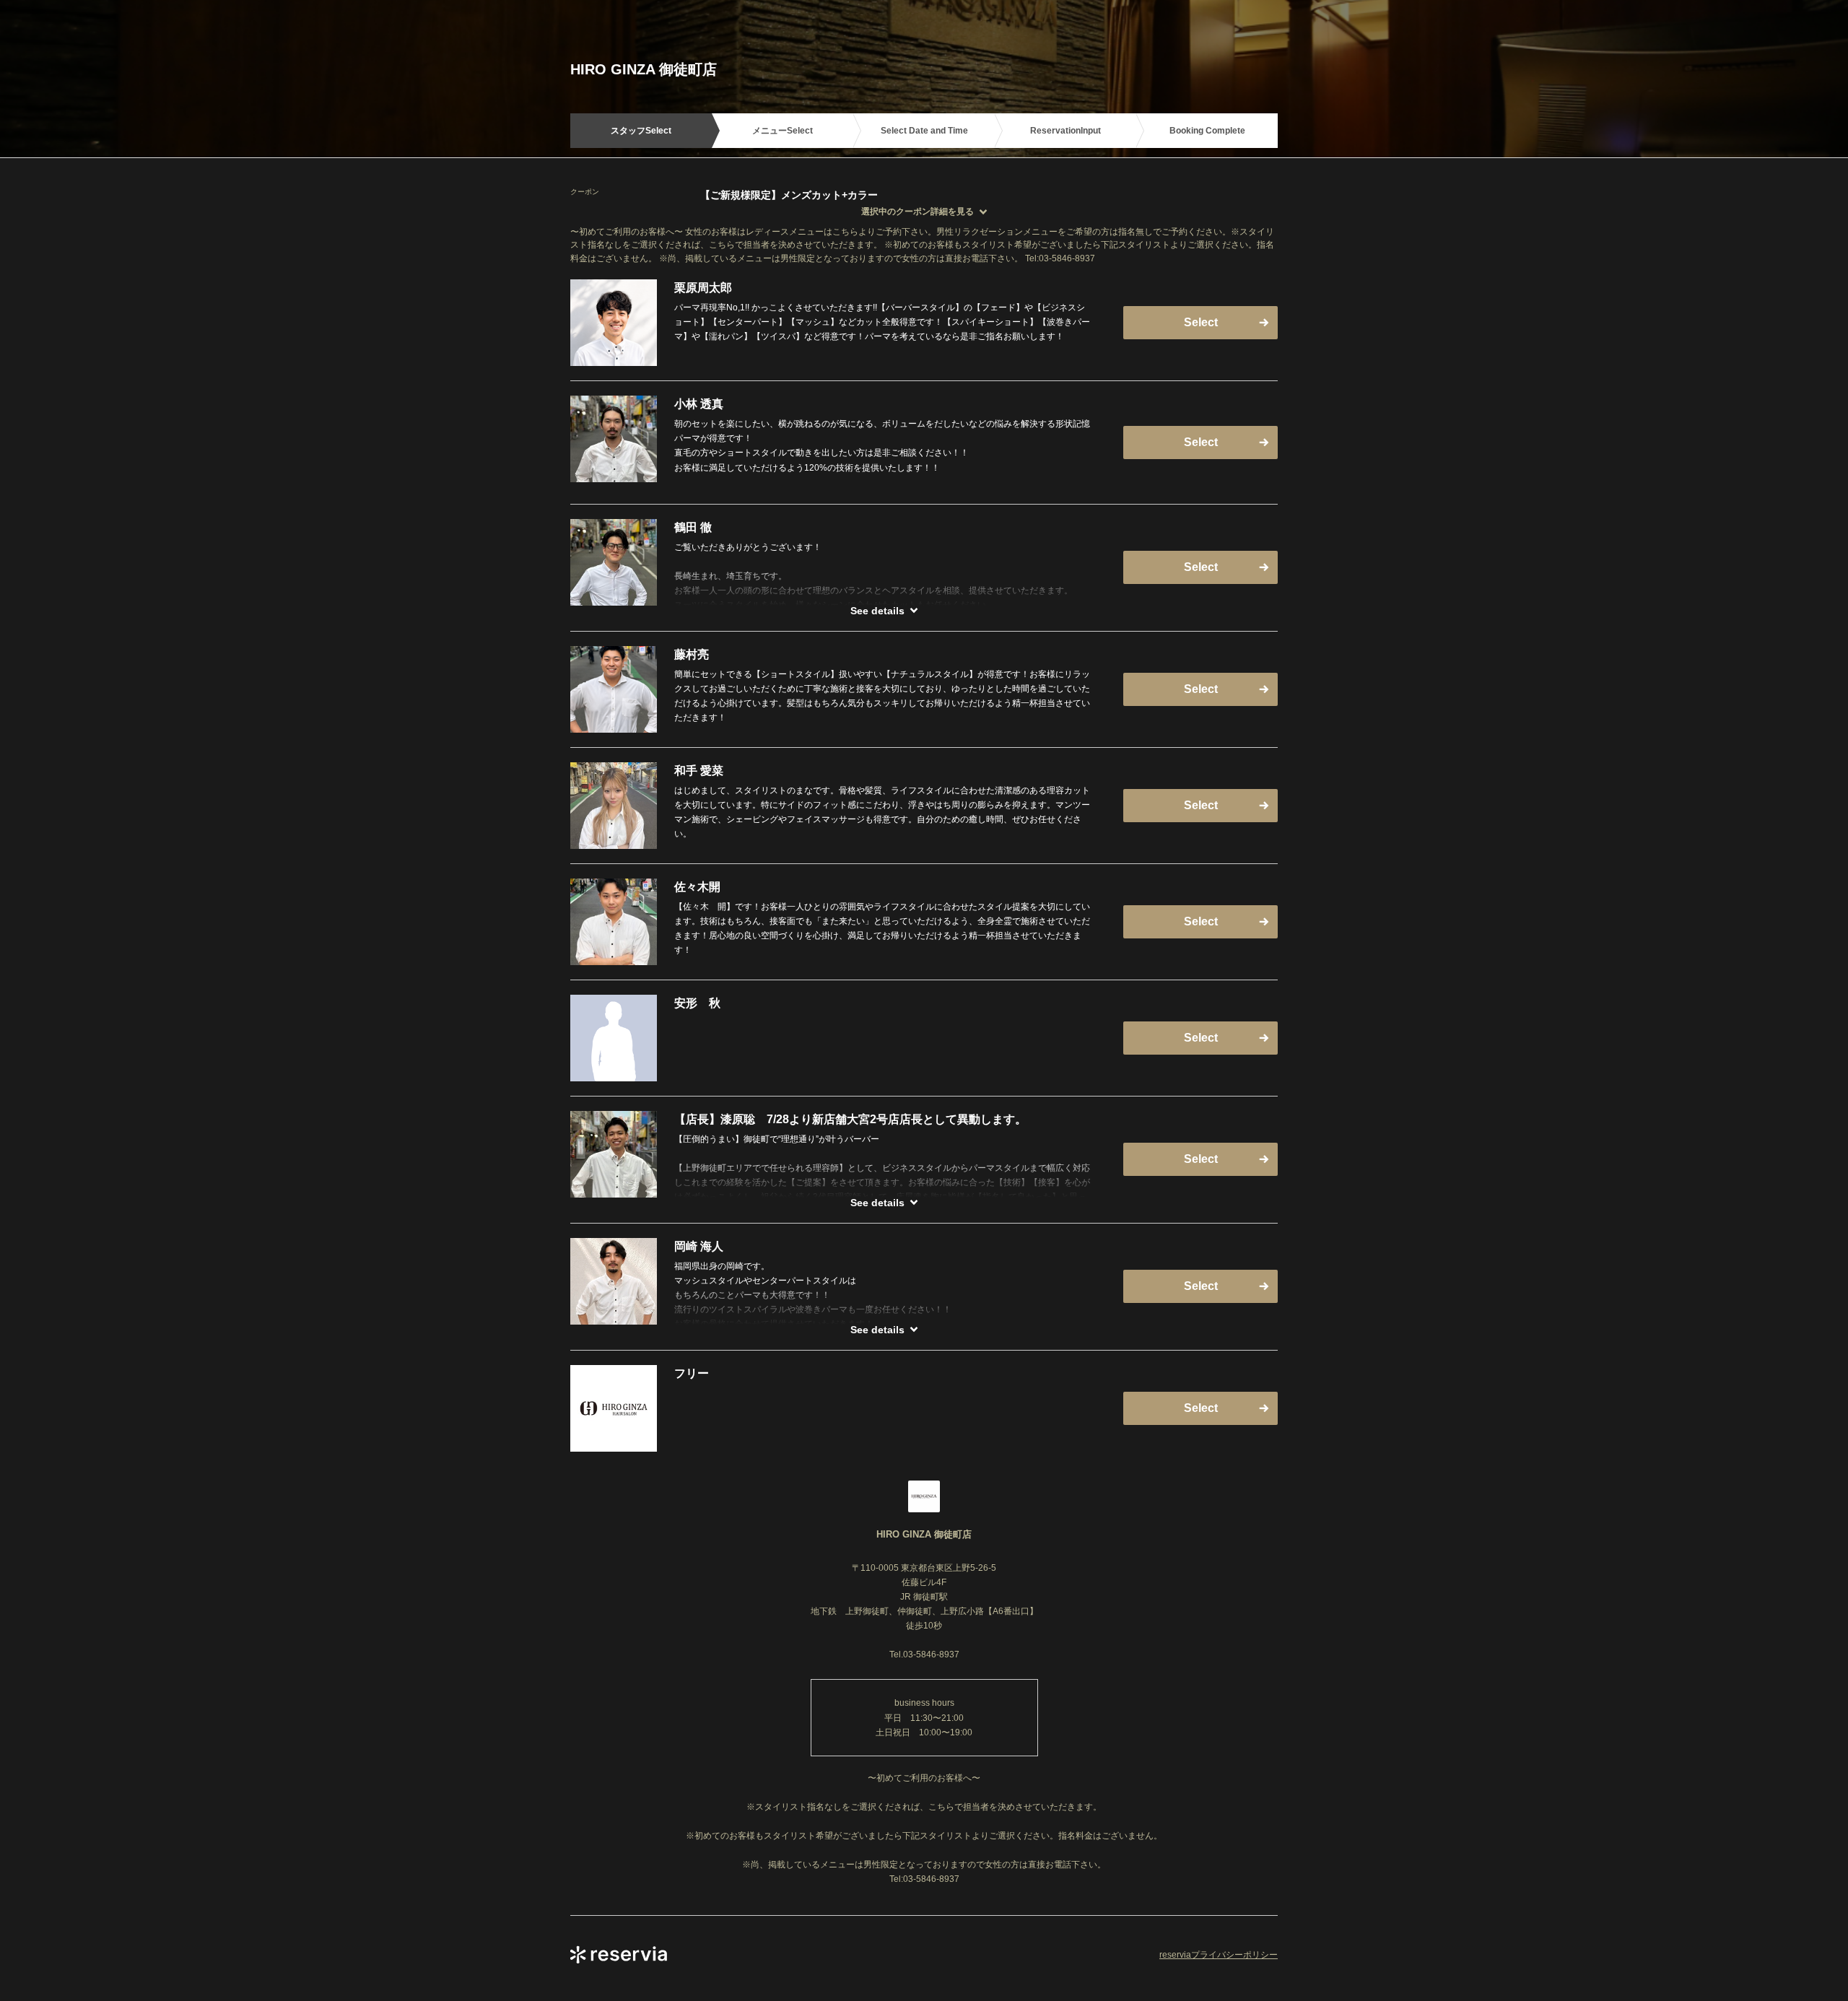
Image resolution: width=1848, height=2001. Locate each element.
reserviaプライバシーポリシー (1219, 1955)
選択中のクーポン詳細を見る (918, 212)
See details (877, 611)
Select (1201, 322)
